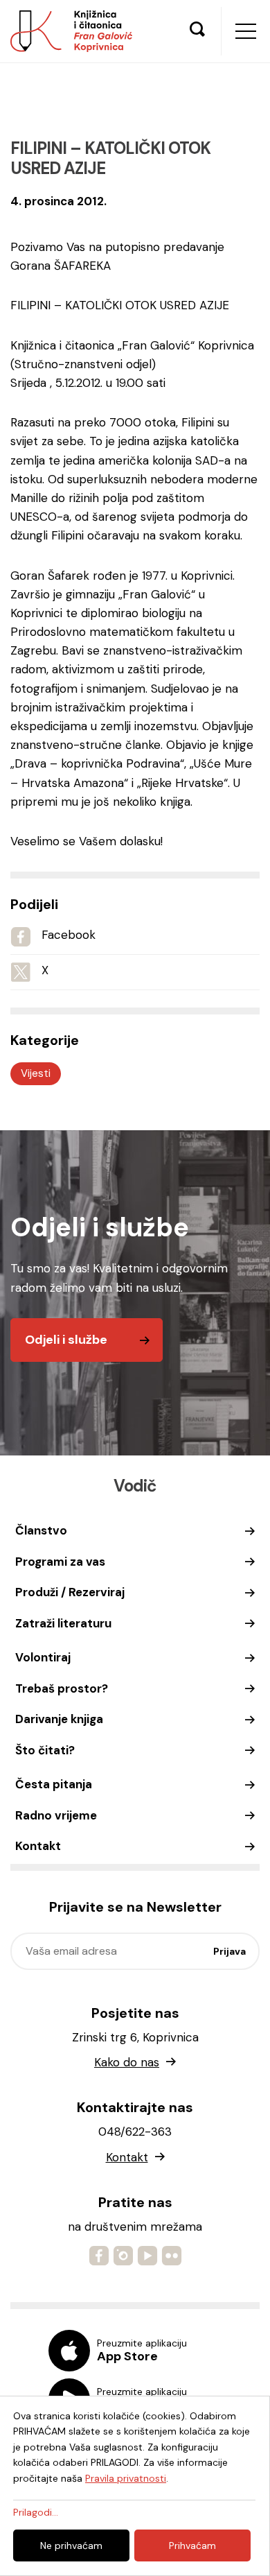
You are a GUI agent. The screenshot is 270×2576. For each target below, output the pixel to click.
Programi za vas (60, 1562)
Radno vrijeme (56, 1815)
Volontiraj (43, 1657)
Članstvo (41, 1530)
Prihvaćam (192, 2545)
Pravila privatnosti (126, 2478)
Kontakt (38, 1846)
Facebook (69, 935)
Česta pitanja (54, 1784)
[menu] (246, 31)
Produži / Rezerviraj (70, 1592)
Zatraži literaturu (63, 1623)
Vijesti (36, 1073)
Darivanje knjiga (59, 1719)
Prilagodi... (36, 2512)
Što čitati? (45, 1750)
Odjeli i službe (66, 1340)
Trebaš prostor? (62, 1688)
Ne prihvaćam (71, 2545)
